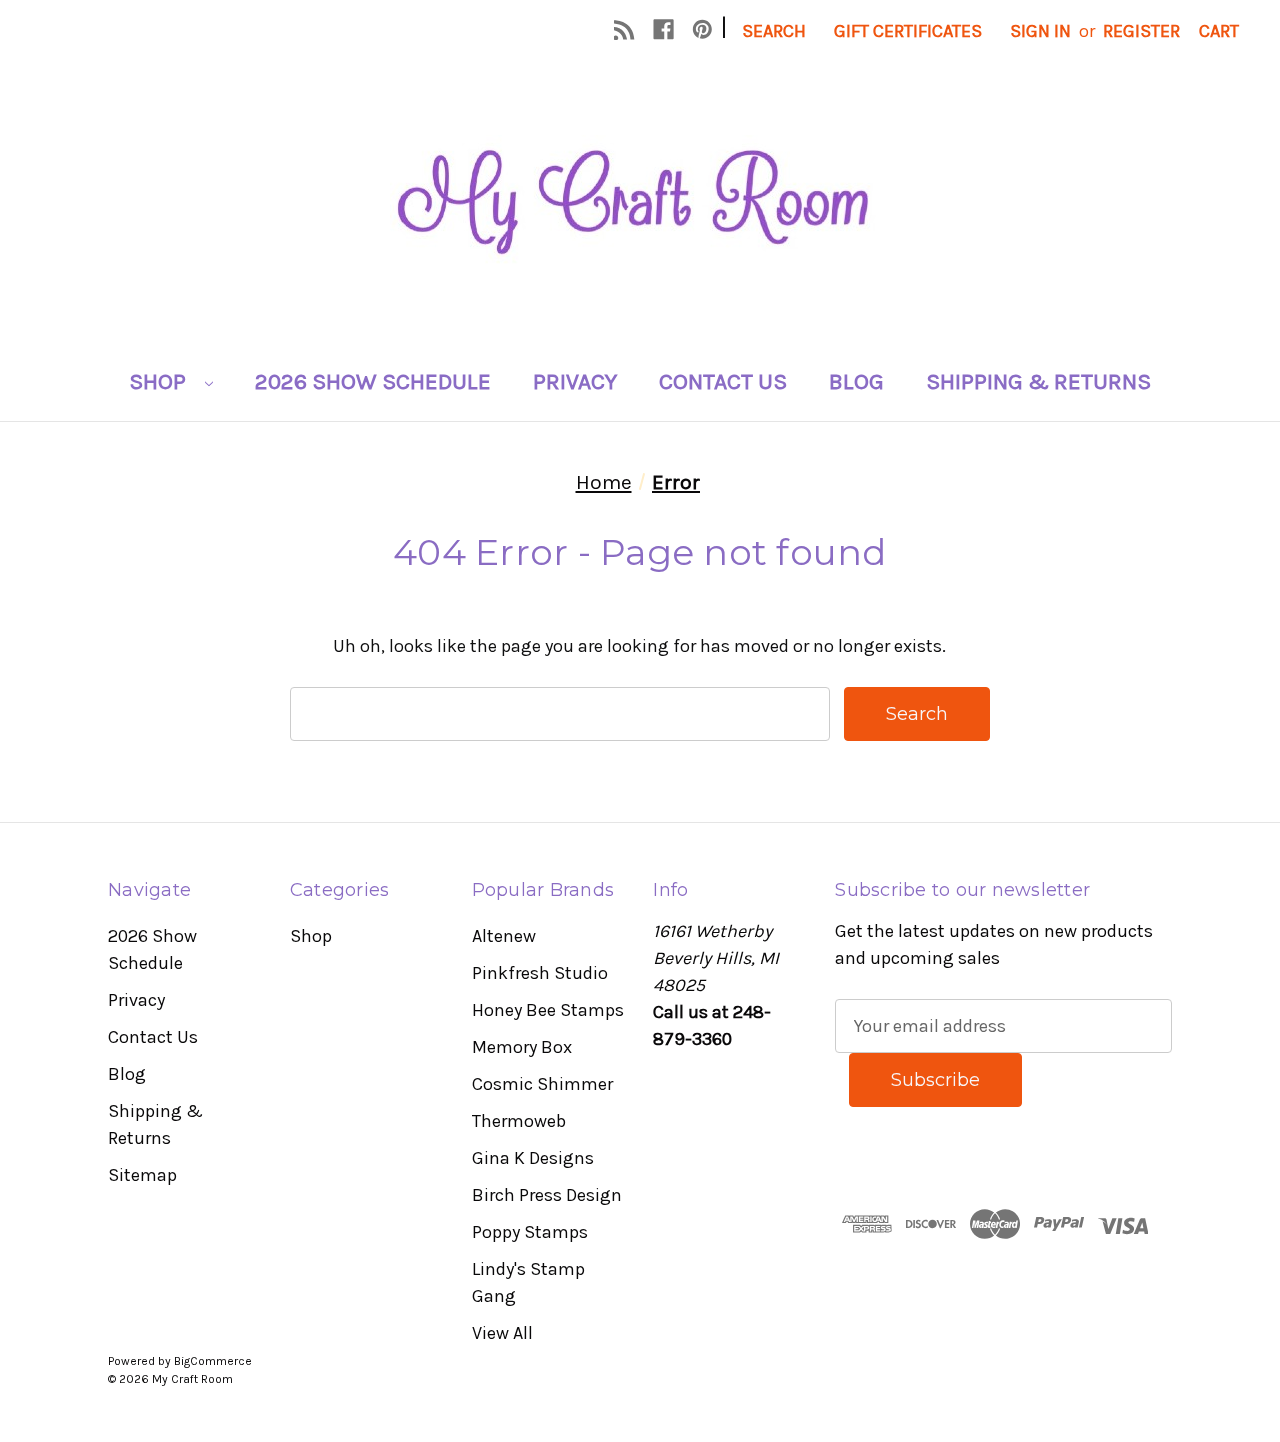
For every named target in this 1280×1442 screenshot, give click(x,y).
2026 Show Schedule (373, 381)
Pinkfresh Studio (540, 973)
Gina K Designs (533, 1158)
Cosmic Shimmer (542, 1084)
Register (1141, 31)
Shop (160, 381)
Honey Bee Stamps (548, 1010)
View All (502, 1333)
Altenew (504, 936)
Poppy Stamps (530, 1232)
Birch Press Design (547, 1195)
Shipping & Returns (1038, 381)
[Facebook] (663, 29)
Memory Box (522, 1047)
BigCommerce (213, 1361)
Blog (856, 381)
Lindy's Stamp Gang (528, 1282)
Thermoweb (519, 1121)
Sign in (1040, 31)
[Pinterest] (702, 29)
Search (774, 31)
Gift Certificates (908, 31)
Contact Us (723, 381)
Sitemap (142, 1175)
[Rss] (624, 29)
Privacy (575, 381)
